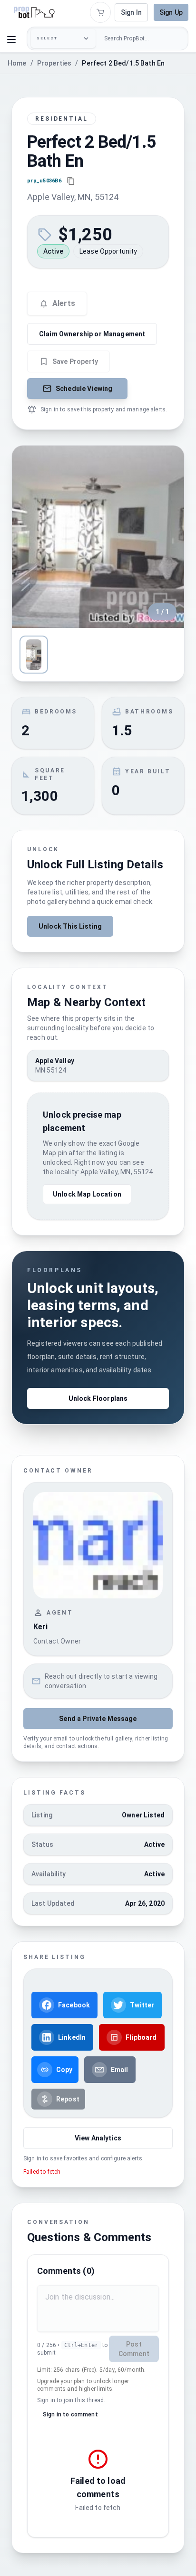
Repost (68, 2099)
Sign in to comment (70, 2414)
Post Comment (134, 2349)
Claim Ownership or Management (92, 334)
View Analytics (98, 2138)
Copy (64, 2070)
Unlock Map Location (87, 1194)
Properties (54, 63)
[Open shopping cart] (100, 12)
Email (120, 2070)
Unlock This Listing (70, 926)
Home (17, 63)
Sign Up (171, 12)
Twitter (142, 2005)
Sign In (131, 12)
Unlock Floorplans (98, 1398)
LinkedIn (72, 2037)
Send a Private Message (98, 1719)
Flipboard (141, 2037)
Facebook (74, 2005)
